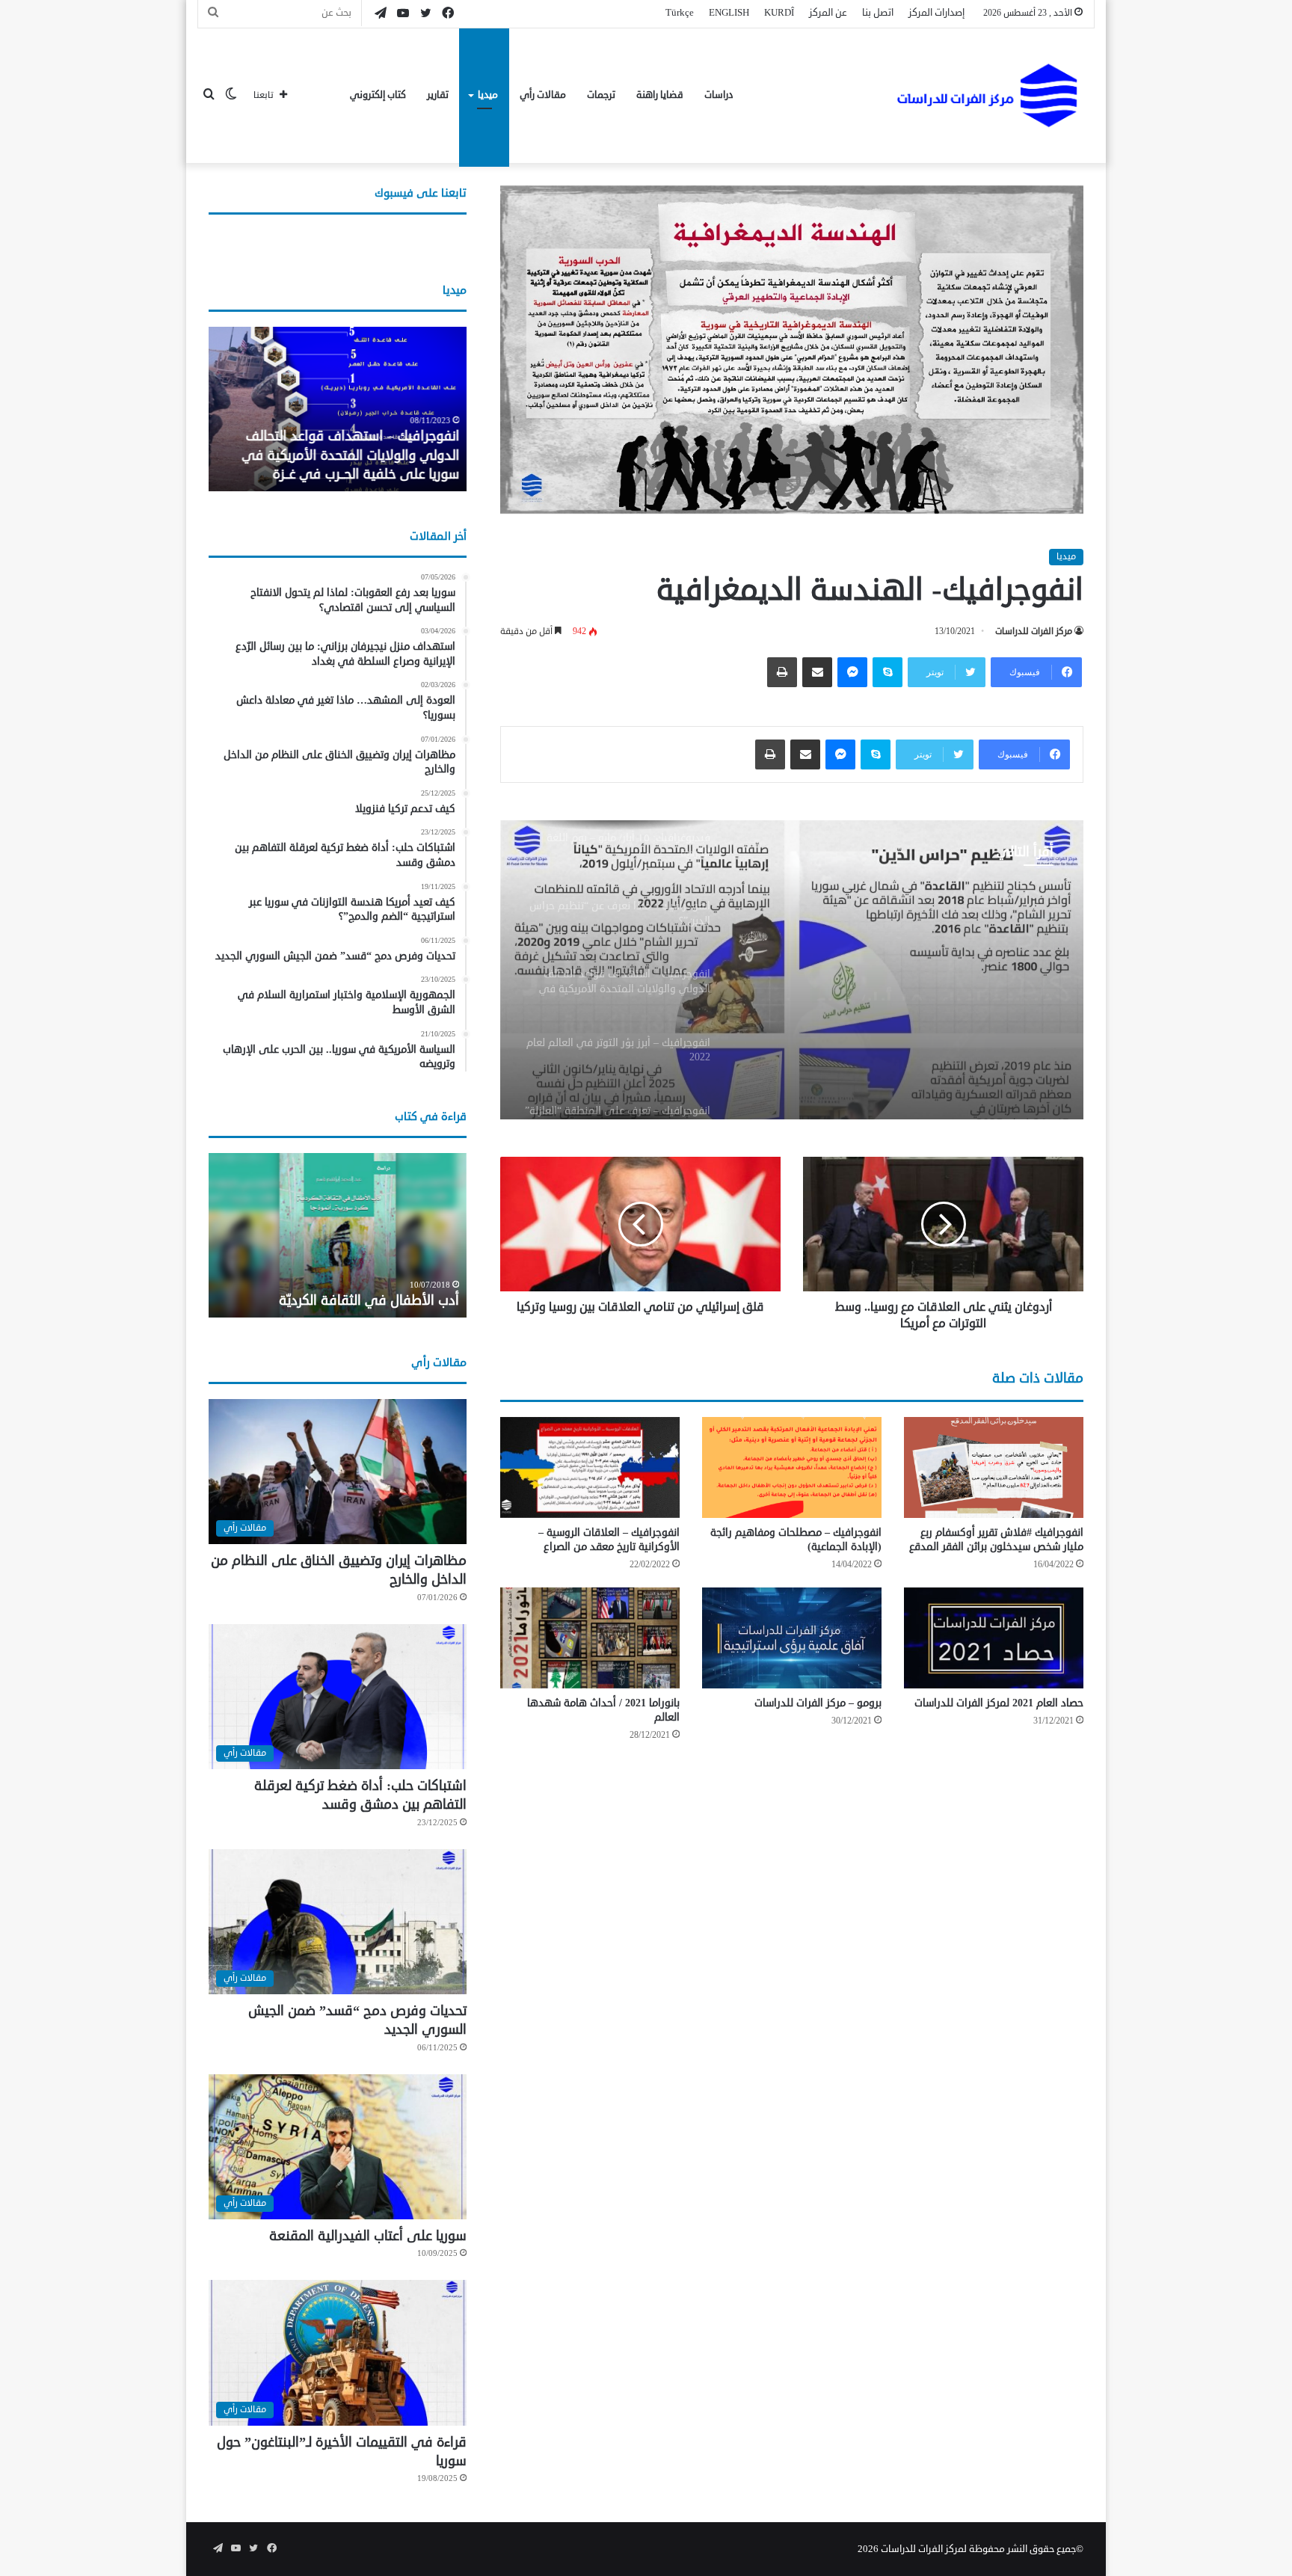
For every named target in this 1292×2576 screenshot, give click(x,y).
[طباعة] (782, 672)
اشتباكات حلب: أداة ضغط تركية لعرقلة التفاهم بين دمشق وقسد (360, 1795)
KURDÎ (779, 13)
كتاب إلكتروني (378, 95)
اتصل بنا (878, 13)
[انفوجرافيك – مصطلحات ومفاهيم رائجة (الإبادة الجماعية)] (792, 1467)
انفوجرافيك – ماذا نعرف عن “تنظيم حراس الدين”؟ (926, 974)
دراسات (719, 95)
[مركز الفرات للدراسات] (989, 95)
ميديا (488, 95)
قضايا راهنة (660, 95)
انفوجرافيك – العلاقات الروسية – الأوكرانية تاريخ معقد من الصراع (609, 1540)
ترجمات (601, 95)
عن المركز (828, 13)
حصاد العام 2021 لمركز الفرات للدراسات (999, 1703)
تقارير (438, 95)
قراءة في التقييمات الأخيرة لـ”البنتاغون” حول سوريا (342, 2451)
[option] (792, 970)
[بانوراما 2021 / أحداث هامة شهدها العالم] (590, 1638)
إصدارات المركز (936, 13)
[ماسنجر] (852, 672)
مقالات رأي (543, 95)
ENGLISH (729, 13)
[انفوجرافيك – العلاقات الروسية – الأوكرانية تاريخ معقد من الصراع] (590, 1467)
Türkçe (680, 13)
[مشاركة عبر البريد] (817, 672)
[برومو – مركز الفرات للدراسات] (792, 1638)
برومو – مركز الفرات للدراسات (818, 1703)
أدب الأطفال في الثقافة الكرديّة (369, 1300)
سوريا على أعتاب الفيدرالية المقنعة (368, 2236)
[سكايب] (888, 672)
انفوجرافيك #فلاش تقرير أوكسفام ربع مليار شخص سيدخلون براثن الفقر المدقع (996, 1540)
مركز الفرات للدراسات (1034, 631)
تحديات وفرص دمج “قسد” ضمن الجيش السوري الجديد (357, 2020)
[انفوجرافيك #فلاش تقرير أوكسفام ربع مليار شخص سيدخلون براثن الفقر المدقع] (994, 1467)
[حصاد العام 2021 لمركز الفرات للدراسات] (994, 1638)
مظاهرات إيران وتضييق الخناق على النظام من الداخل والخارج (339, 1570)
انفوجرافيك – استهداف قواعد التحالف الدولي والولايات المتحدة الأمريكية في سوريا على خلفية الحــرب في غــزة (350, 455)
